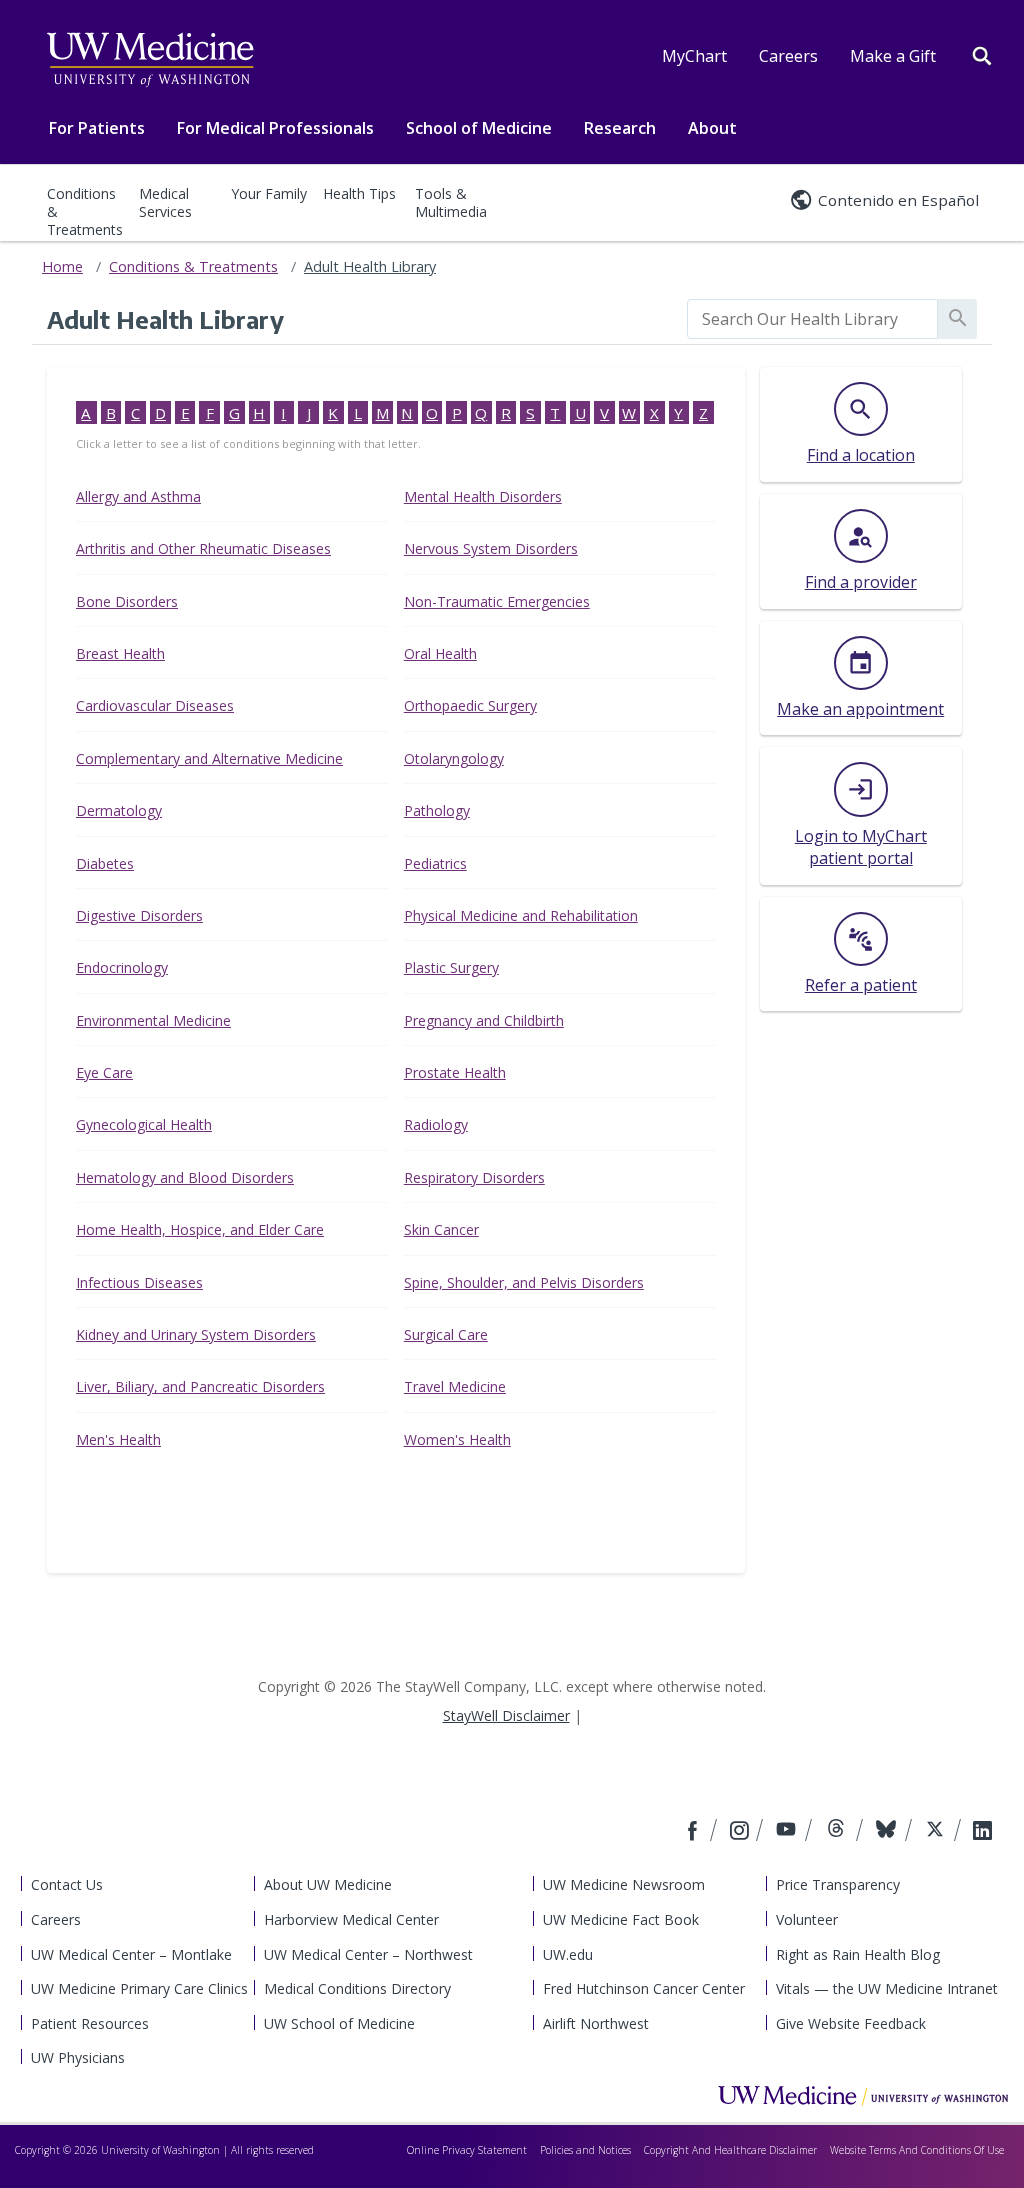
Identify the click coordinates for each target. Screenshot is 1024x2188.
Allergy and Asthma (138, 496)
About (712, 128)
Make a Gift (893, 56)
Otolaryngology (454, 758)
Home (62, 266)
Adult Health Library (370, 266)
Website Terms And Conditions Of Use (917, 2150)
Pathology (437, 810)
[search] (812, 319)
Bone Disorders (127, 601)
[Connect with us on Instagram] (741, 1832)
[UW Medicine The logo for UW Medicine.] (150, 60)
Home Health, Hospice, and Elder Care (200, 1229)
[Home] (863, 2095)
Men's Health (118, 1439)
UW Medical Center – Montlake (131, 1954)
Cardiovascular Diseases (155, 705)
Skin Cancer (441, 1229)
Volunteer (807, 1919)
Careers (788, 56)
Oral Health (440, 653)
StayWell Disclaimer (506, 1715)
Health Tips (359, 193)
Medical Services (165, 202)
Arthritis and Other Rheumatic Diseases (203, 548)
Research (620, 128)
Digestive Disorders (139, 915)
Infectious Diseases (139, 1282)
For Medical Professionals (275, 128)
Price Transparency (838, 1884)
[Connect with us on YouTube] (788, 1832)
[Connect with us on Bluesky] (888, 1832)
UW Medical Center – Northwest (368, 1954)
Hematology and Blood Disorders (185, 1177)
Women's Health (457, 1439)
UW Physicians (78, 2057)
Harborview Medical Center (351, 1919)
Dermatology (119, 810)
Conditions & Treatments (85, 211)
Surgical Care (446, 1334)
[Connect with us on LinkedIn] (982, 1832)
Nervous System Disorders (491, 548)
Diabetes (105, 863)
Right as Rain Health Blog (858, 1954)
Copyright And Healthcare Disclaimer (730, 2150)
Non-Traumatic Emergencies (497, 601)
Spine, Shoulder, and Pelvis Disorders (524, 1282)
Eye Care (104, 1072)
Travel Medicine (455, 1386)
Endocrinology (122, 967)
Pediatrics (435, 863)
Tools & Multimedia (451, 202)
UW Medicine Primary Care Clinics (139, 1988)
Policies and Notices (585, 2150)
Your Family (269, 193)
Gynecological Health (144, 1124)
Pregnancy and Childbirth (484, 1020)
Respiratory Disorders (474, 1177)
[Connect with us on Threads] (838, 1832)
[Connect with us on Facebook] (695, 1832)
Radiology (436, 1124)
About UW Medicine (328, 1884)
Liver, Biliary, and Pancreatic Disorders (200, 1386)
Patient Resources (90, 2023)
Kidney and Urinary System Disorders (196, 1334)
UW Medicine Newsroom (624, 1884)
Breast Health (120, 653)
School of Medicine (479, 128)
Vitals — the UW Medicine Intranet (887, 1988)
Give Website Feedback (851, 2023)
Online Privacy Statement (467, 2150)
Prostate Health (455, 1072)
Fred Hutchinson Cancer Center (644, 1988)
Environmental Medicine (153, 1020)
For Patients (97, 128)
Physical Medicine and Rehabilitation (521, 915)
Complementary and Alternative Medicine (209, 758)
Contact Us (67, 1884)
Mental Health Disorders (483, 496)
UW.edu (568, 1954)
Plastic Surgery (451, 967)
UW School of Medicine (339, 2023)
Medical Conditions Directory (357, 1988)
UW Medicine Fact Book (621, 1919)
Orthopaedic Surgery (470, 705)
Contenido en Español (898, 200)
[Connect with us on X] (937, 1832)
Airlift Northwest (596, 2023)
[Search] (982, 54)
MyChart (694, 56)
